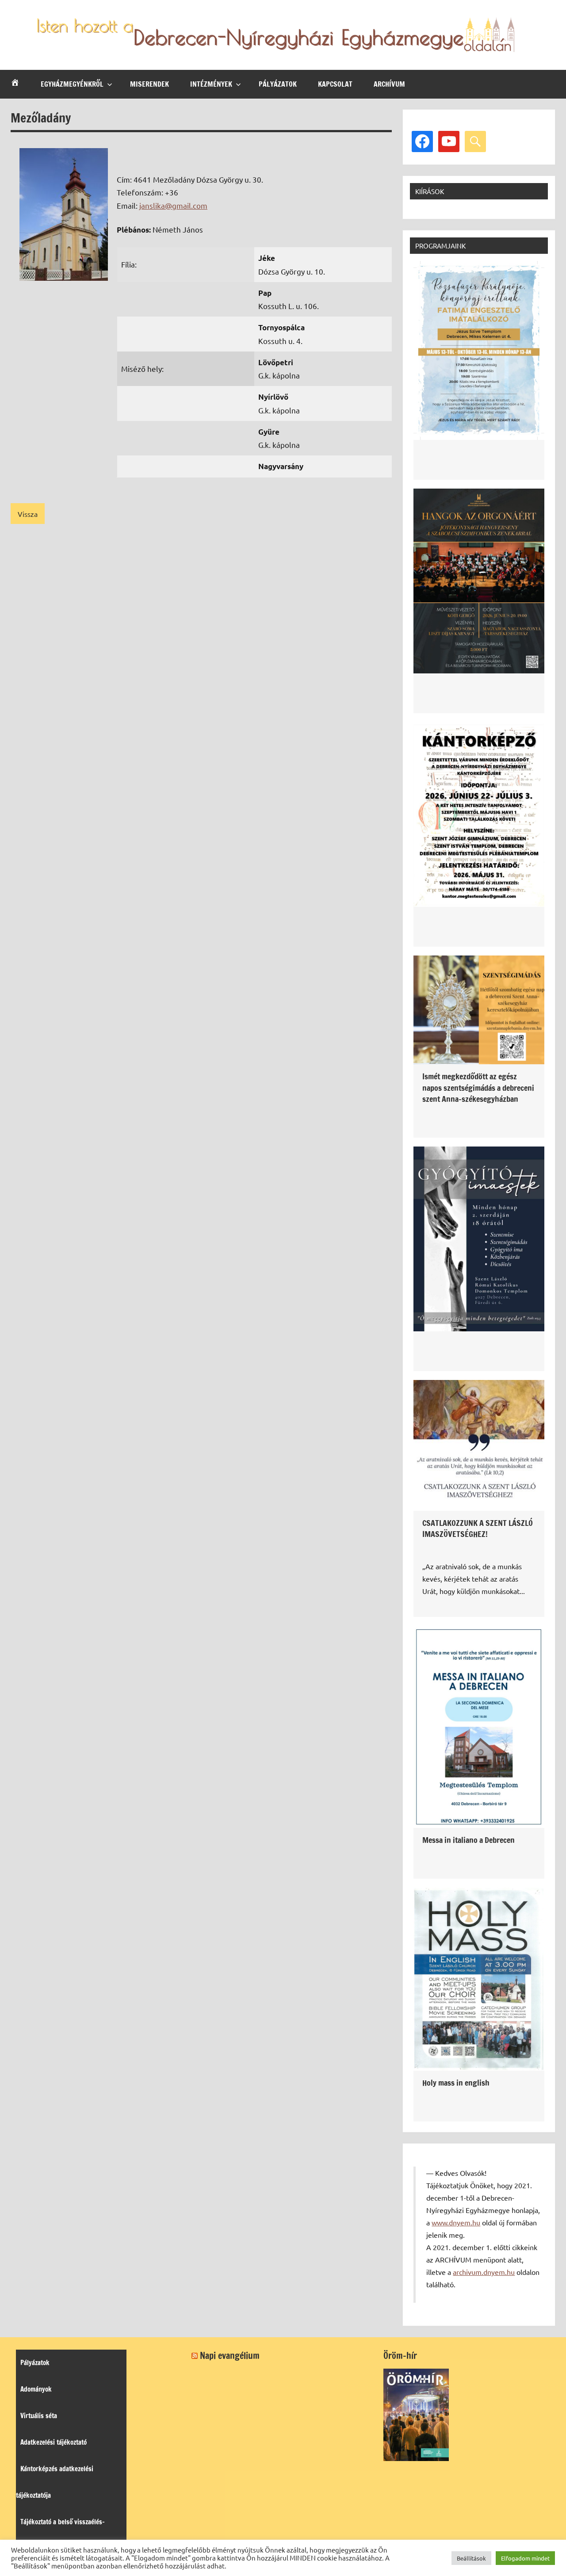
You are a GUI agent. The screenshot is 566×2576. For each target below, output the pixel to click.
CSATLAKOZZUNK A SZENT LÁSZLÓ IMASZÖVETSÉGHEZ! (478, 1528)
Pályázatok (278, 84)
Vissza (28, 514)
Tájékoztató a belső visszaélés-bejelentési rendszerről (60, 2535)
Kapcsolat (335, 84)
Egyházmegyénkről (72, 84)
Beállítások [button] (471, 2558)
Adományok (36, 2389)
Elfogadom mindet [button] (525, 2558)
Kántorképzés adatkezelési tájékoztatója (55, 2482)
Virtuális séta (39, 2416)
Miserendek (149, 84)
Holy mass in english (456, 2083)
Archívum (389, 84)
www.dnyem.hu (456, 2222)
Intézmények (211, 84)
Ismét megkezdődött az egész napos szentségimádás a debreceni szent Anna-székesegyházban (478, 1087)
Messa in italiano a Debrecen (468, 1840)
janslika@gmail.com (173, 205)
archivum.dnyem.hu (484, 2272)
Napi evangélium (230, 2356)
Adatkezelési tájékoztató (54, 2442)
